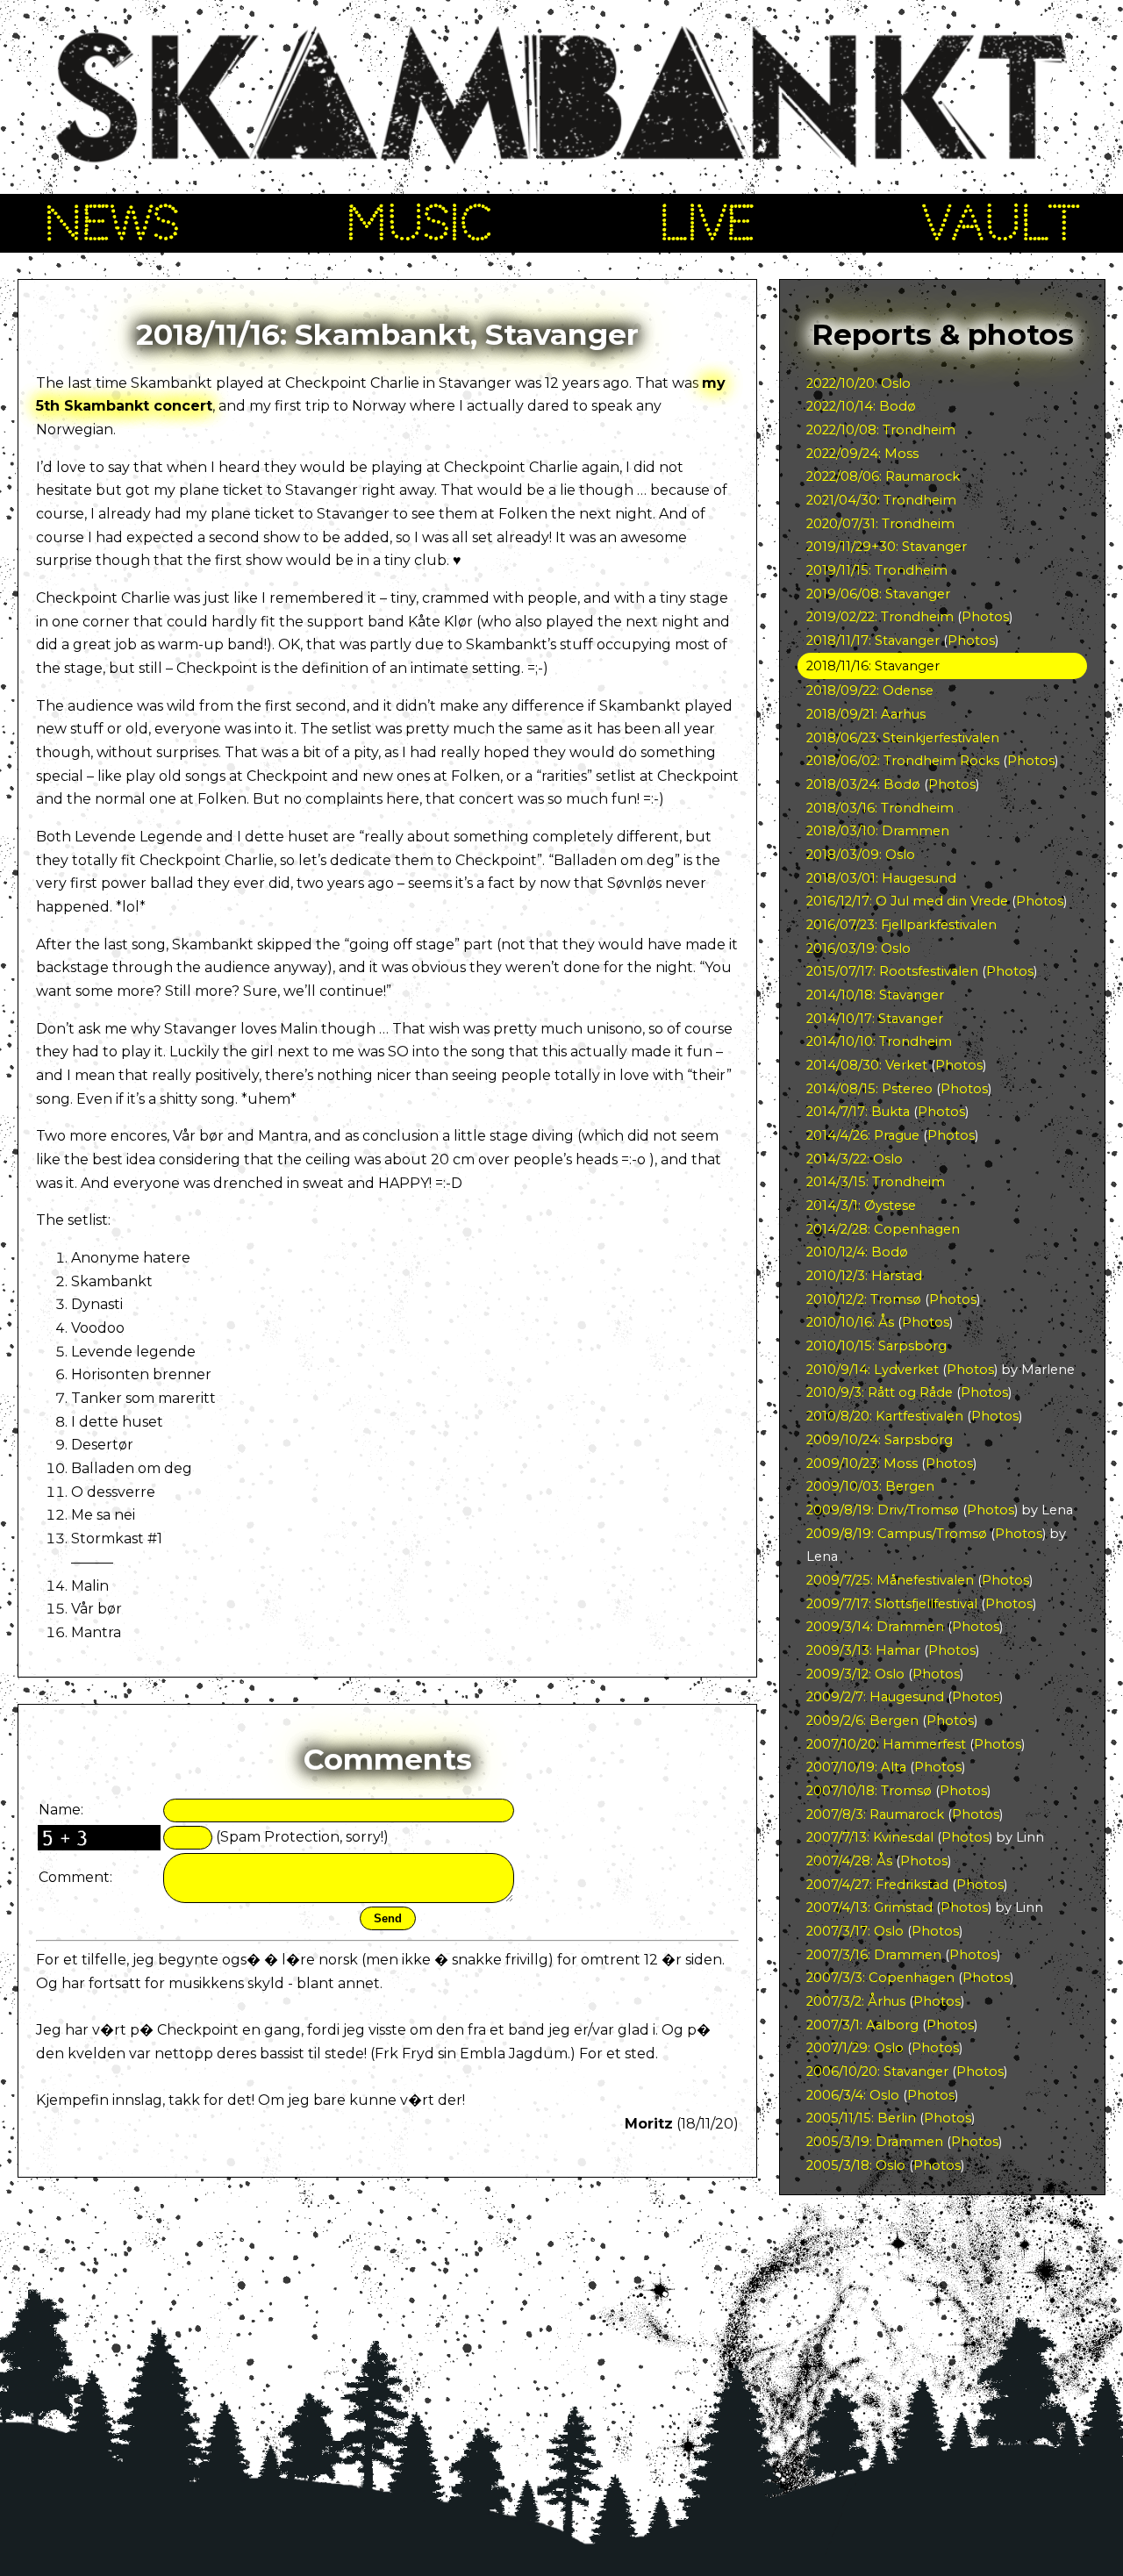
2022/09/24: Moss (862, 454)
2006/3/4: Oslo (853, 2095)
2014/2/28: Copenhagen (883, 1229)
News (111, 222)
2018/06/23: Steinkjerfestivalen (903, 738)
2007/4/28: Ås (849, 1861)
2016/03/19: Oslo (858, 948)
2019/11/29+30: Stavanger (887, 547)
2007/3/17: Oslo (855, 1931)
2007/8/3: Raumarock (875, 1814)
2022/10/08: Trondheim (881, 430)
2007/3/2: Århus (856, 2001)
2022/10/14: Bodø (861, 406)
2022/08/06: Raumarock (883, 476)
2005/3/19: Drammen (875, 2142)
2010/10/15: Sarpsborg (876, 1346)
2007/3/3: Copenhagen (880, 1978)
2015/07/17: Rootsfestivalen (892, 971)
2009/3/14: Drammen (875, 1627)
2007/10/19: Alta (856, 1767)
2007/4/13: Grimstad (869, 1907)
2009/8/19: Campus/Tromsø (897, 1534)
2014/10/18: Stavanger (875, 995)
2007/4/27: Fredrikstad (877, 1885)
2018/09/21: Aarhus (866, 714)
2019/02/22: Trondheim (880, 617)
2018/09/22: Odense (870, 691)
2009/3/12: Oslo (855, 1674)
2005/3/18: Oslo (856, 2165)
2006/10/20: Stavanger (877, 2072)
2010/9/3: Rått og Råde (880, 1392)
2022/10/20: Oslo (858, 383)
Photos (985, 617)
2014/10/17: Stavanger (875, 1019)
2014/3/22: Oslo (855, 1159)
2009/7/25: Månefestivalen (890, 1580)
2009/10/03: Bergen (870, 1486)
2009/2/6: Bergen (862, 1721)
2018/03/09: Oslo (861, 855)
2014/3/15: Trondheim (876, 1182)
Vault (1001, 222)
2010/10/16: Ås (850, 1322)
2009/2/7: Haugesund (875, 1697)
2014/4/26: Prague (863, 1135)
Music (419, 222)
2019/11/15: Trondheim (877, 570)
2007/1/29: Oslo (855, 2048)
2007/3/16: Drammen (874, 1955)
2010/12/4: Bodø (857, 1252)
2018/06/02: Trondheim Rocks (903, 761)
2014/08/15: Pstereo (869, 1089)
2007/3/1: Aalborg (862, 2025)
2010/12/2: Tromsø (864, 1299)
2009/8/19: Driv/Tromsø (883, 1510)
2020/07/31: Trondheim (880, 524)
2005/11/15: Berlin (861, 2118)
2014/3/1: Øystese (861, 1206)
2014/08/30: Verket (867, 1065)
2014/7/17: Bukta (858, 1112)
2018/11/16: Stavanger (873, 666)
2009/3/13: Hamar (863, 1650)
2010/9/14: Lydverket (873, 1370)
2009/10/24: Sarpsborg (880, 1440)
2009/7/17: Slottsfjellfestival (892, 1604)
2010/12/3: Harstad (864, 1276)
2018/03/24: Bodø (863, 784)
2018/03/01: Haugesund (881, 878)
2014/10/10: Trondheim (879, 1041)
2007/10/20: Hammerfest (886, 1744)
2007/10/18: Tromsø (869, 1791)
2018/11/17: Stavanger (873, 640)
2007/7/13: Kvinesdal (870, 1837)
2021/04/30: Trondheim (881, 500)
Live (707, 222)
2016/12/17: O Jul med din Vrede (907, 901)
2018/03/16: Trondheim (880, 808)
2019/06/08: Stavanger (878, 594)
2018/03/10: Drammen (878, 831)
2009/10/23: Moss (862, 1463)
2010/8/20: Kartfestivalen (885, 1416)
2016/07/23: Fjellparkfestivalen (901, 925)
